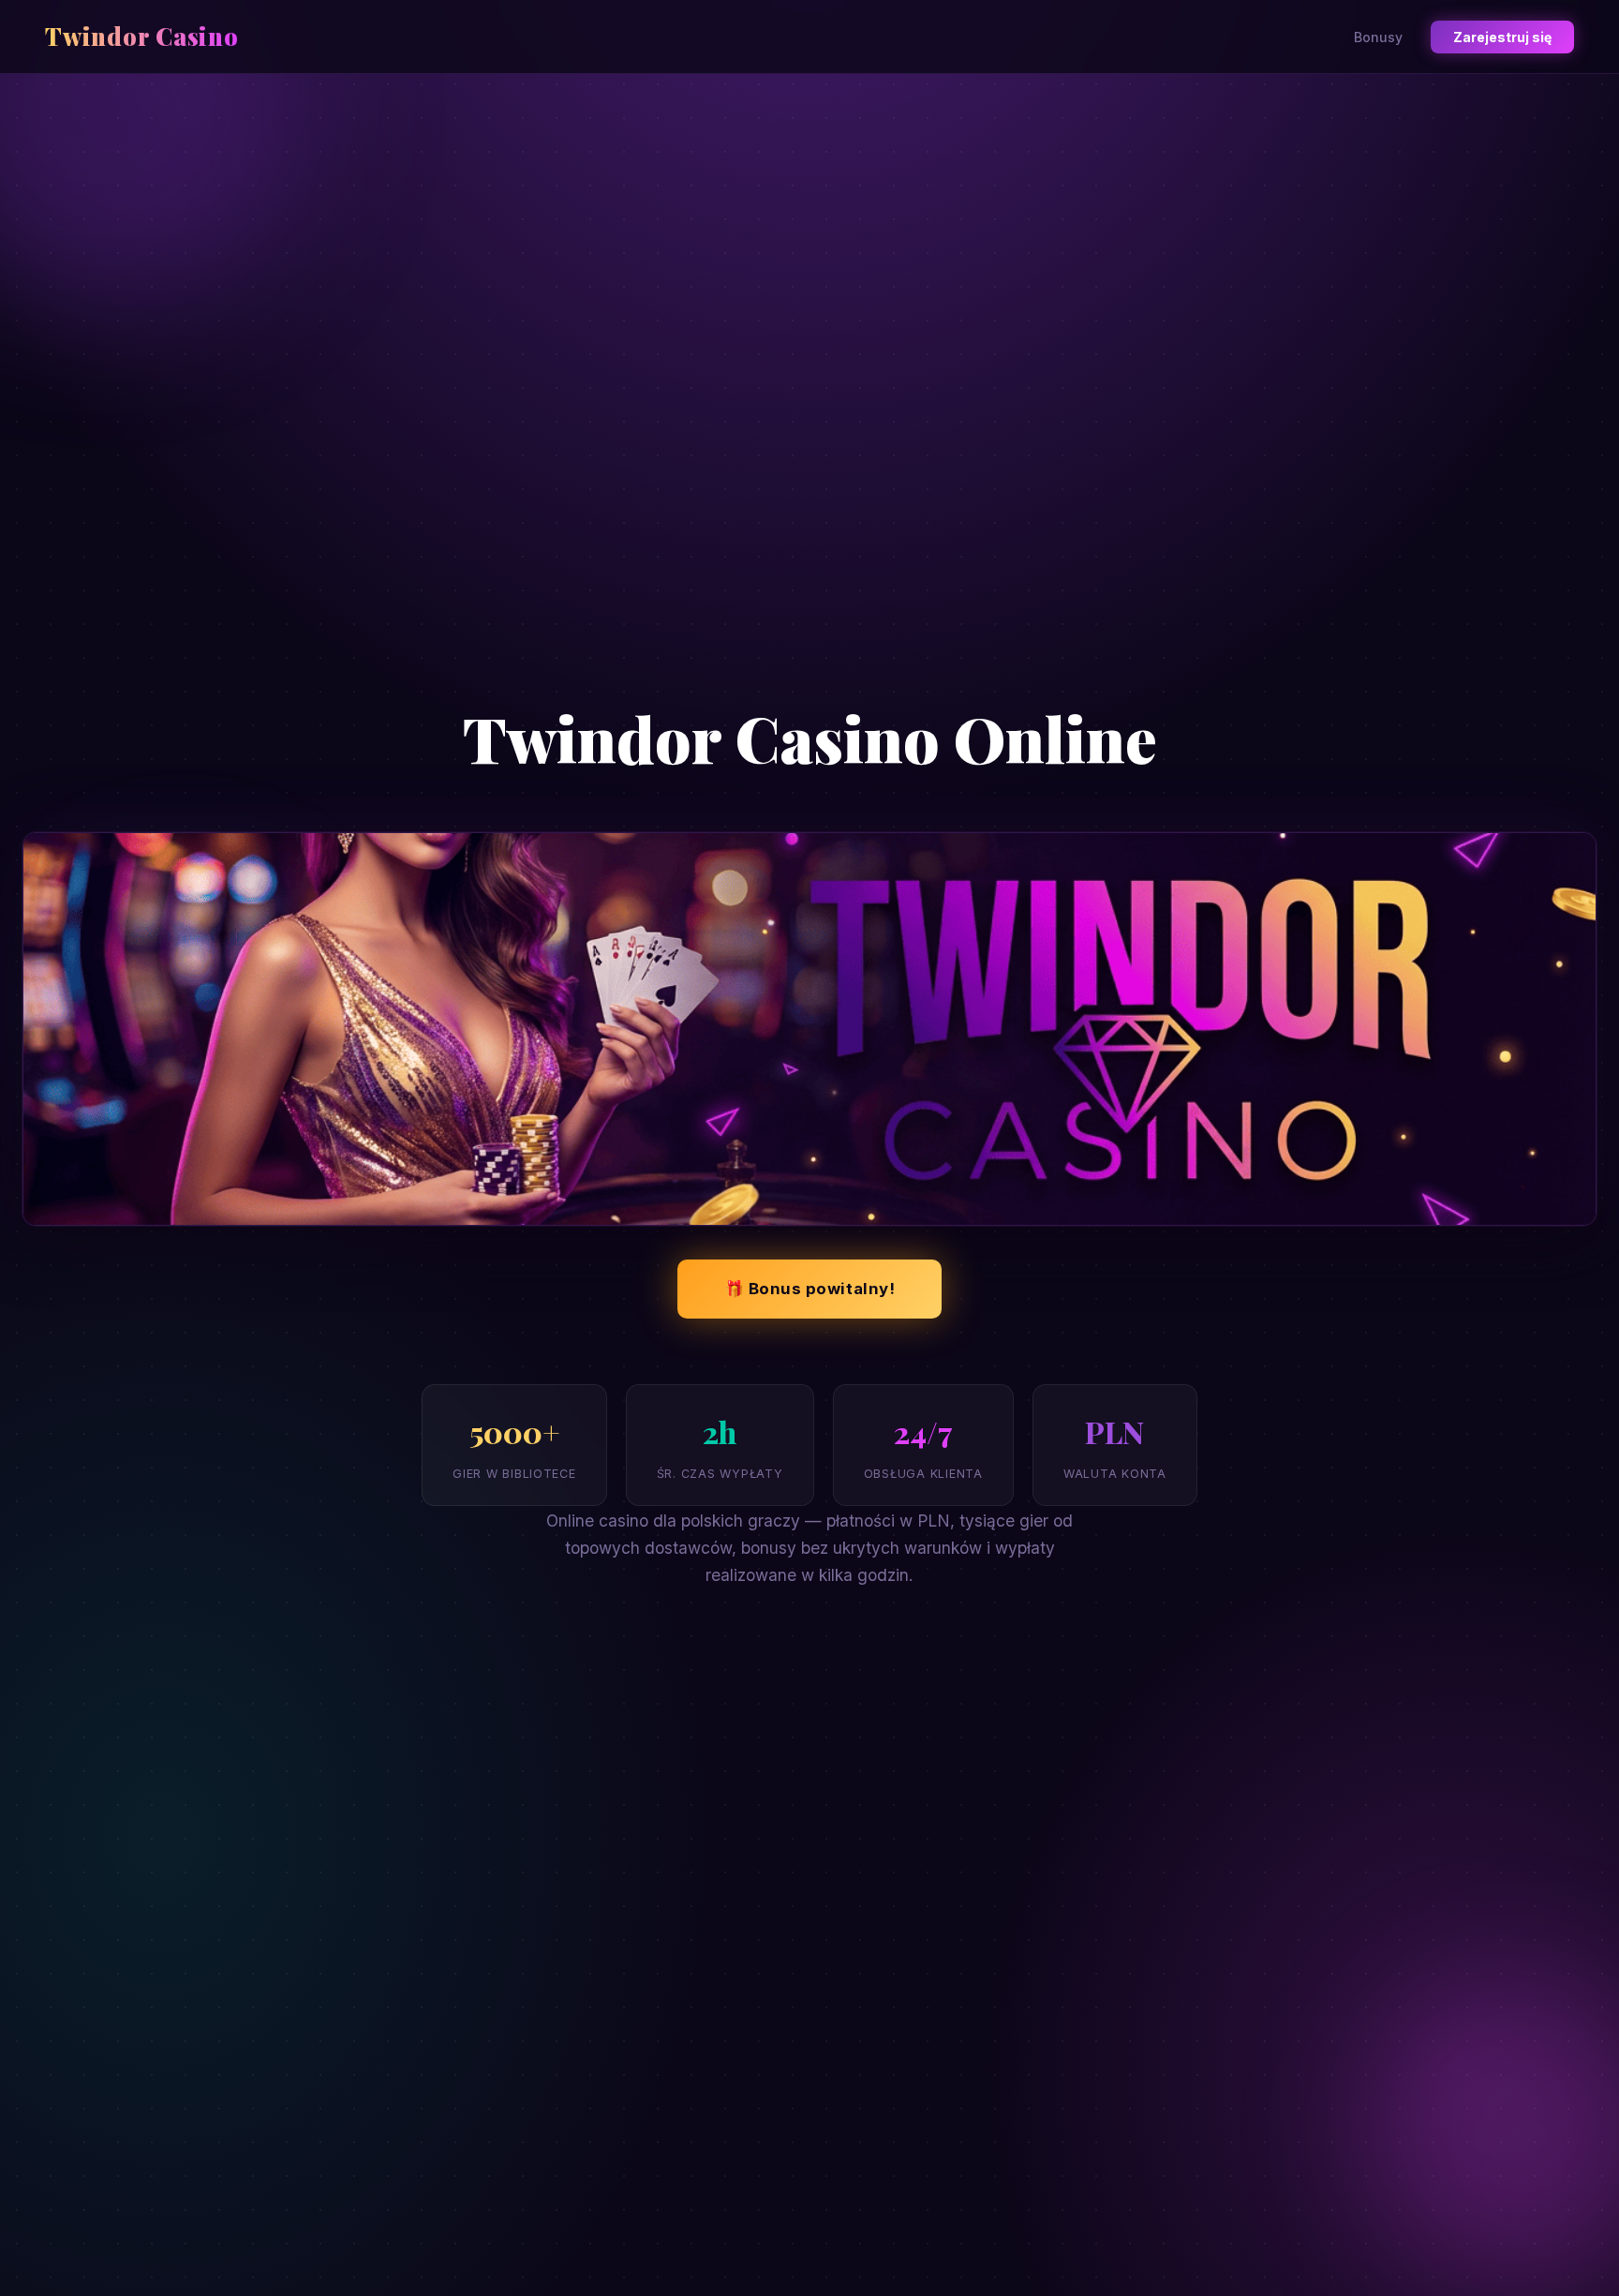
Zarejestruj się (1502, 37)
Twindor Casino (142, 36)
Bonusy (1378, 37)
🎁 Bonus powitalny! (809, 1289)
